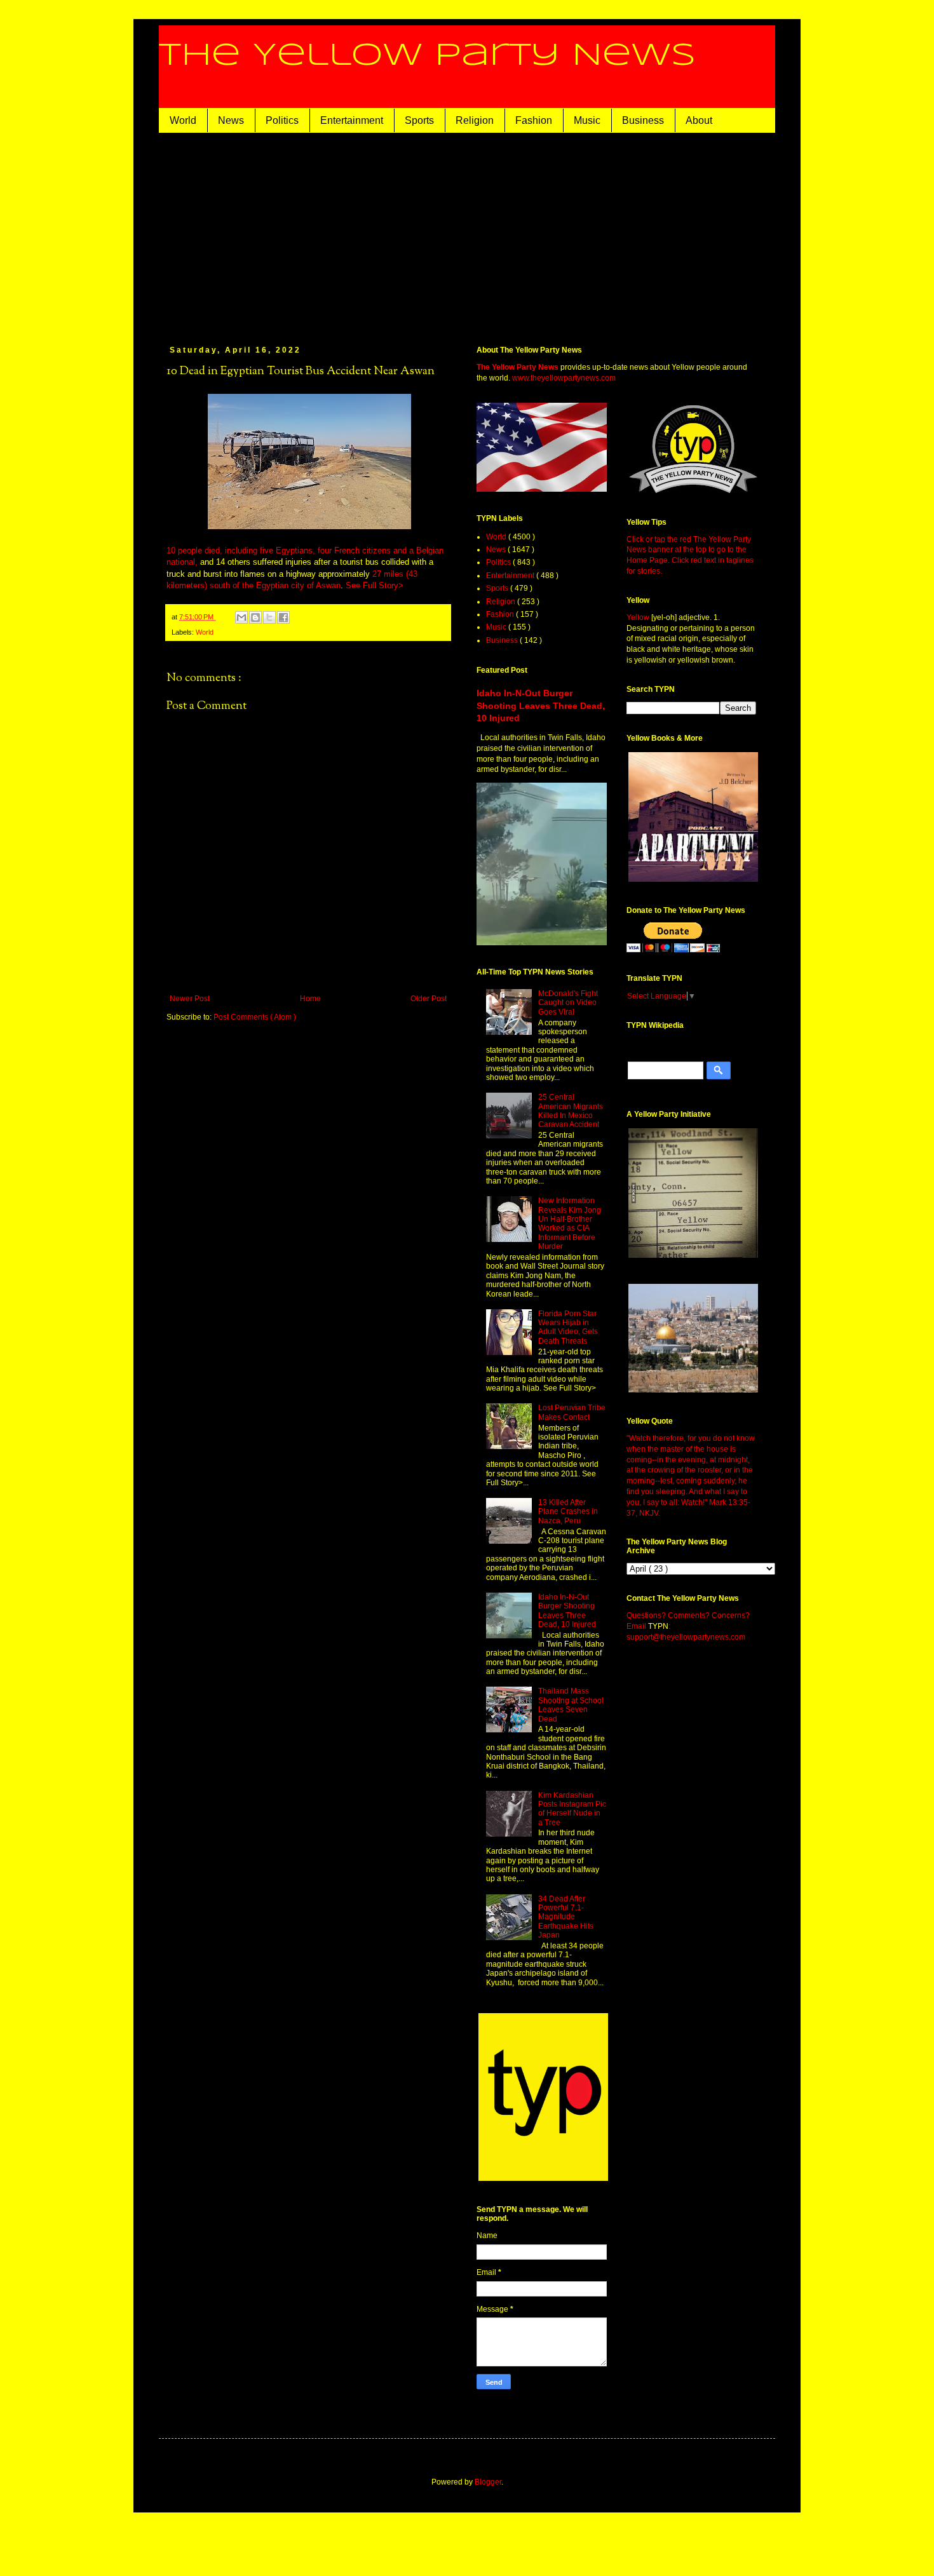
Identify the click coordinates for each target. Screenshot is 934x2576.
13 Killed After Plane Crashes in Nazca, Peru (568, 1512)
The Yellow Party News (427, 56)
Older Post (429, 999)
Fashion (534, 120)
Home (310, 999)
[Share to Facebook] (283, 617)
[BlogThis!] (255, 617)
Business (643, 120)
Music (587, 120)
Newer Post (190, 999)
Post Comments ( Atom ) (255, 1017)
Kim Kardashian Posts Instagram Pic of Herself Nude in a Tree (572, 1809)
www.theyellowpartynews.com (564, 378)
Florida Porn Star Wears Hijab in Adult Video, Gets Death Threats (568, 1327)
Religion (475, 120)
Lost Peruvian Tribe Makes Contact (572, 1412)
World (183, 120)
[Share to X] (269, 617)
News (231, 120)
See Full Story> (375, 585)
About (699, 120)
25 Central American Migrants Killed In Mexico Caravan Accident (571, 1111)
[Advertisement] (467, 228)
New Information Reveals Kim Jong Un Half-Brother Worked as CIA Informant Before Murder (570, 1224)
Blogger (488, 2482)
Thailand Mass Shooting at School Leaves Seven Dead (571, 1705)
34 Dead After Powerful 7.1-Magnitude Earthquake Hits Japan (566, 1917)
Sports (419, 120)
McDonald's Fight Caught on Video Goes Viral (568, 1003)
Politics (282, 120)
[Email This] (241, 617)
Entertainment (352, 120)
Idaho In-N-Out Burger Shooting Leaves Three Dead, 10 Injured (541, 705)
